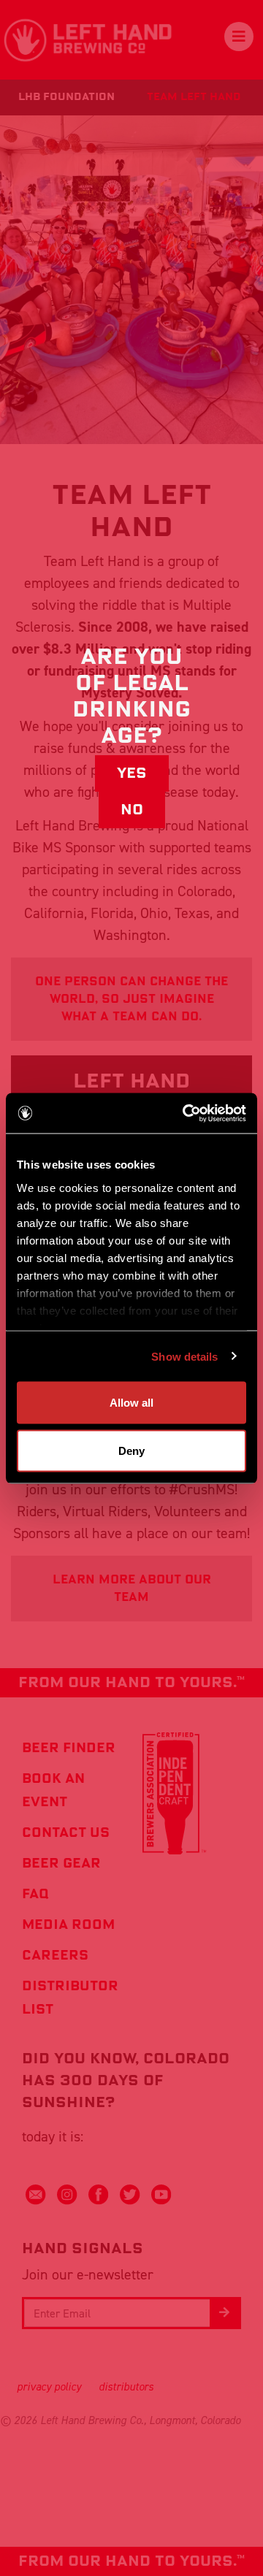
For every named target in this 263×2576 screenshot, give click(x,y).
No (132, 810)
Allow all (131, 1403)
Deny (131, 1450)
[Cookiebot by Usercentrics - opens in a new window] (186, 1113)
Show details (184, 1356)
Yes (132, 773)
